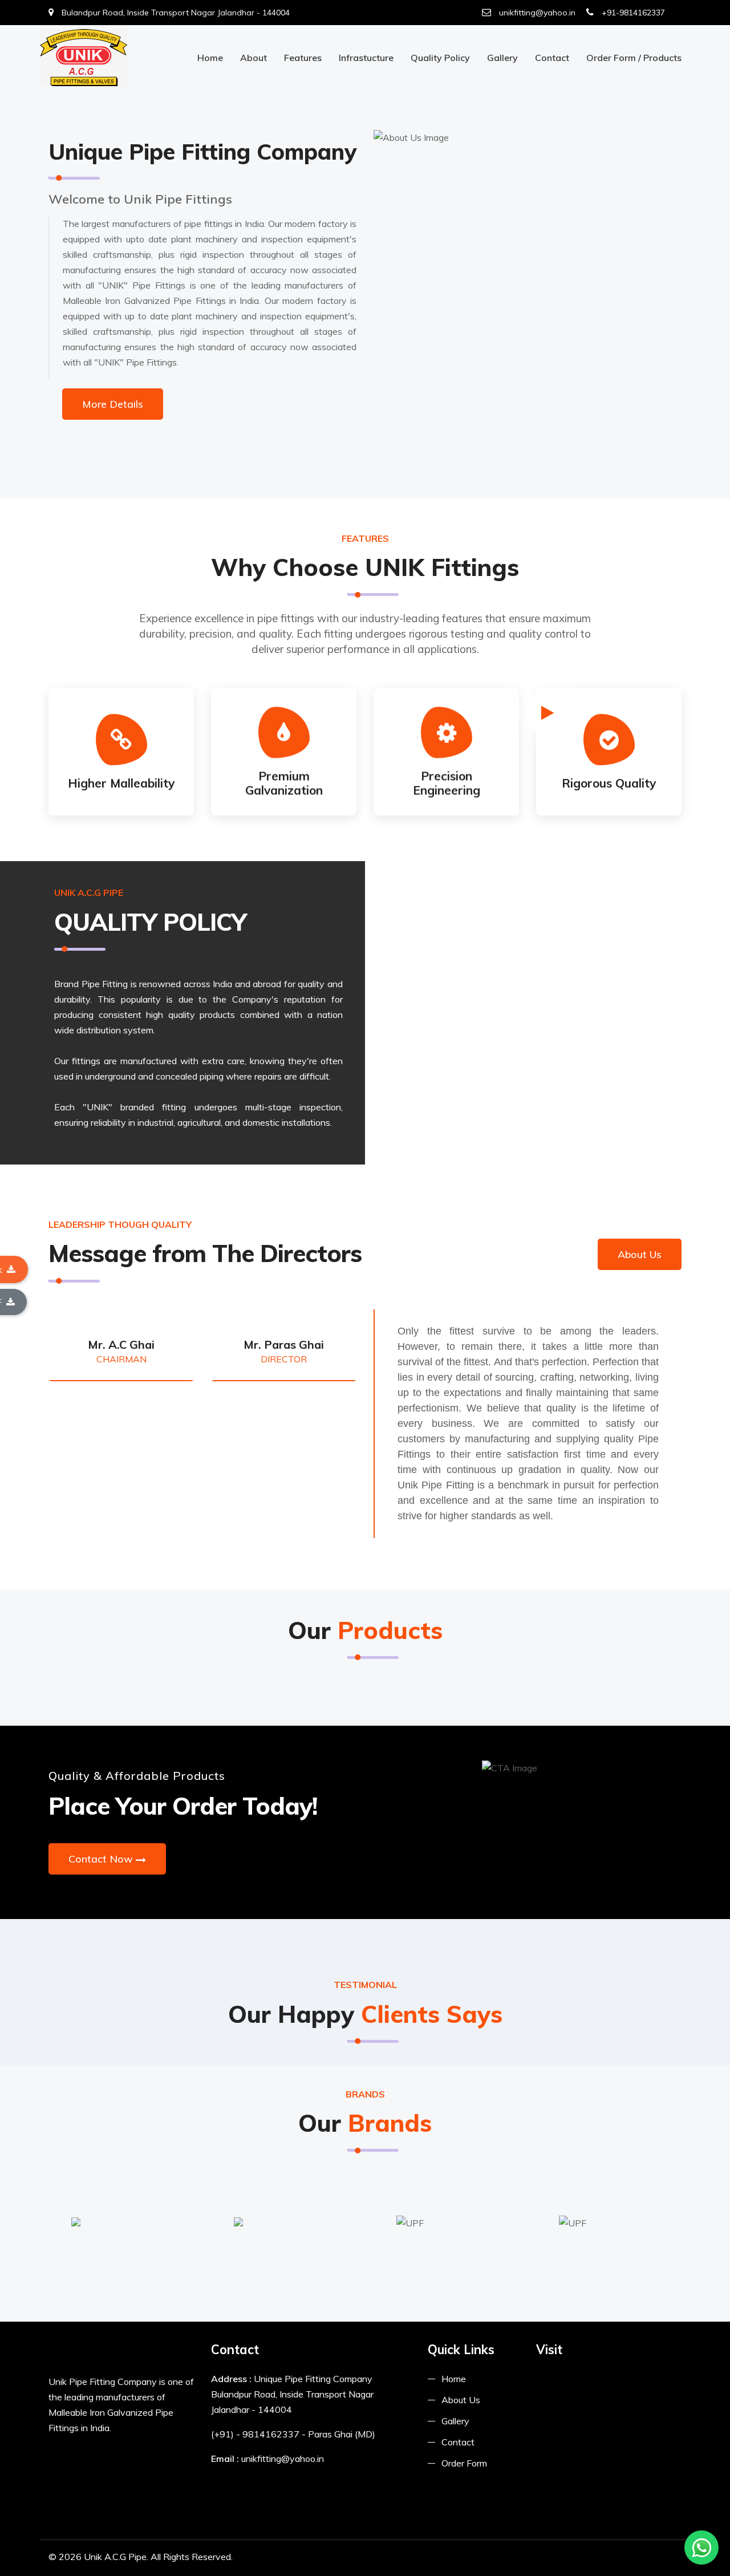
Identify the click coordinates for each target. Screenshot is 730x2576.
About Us (640, 1254)
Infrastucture (366, 58)
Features (303, 58)
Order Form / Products (634, 58)
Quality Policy (440, 58)
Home (210, 58)
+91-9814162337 (632, 13)
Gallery (502, 58)
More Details (113, 404)
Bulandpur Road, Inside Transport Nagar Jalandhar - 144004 (175, 13)
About (254, 58)
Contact (552, 58)
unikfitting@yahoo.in (536, 13)
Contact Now (101, 1859)
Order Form (464, 2463)
